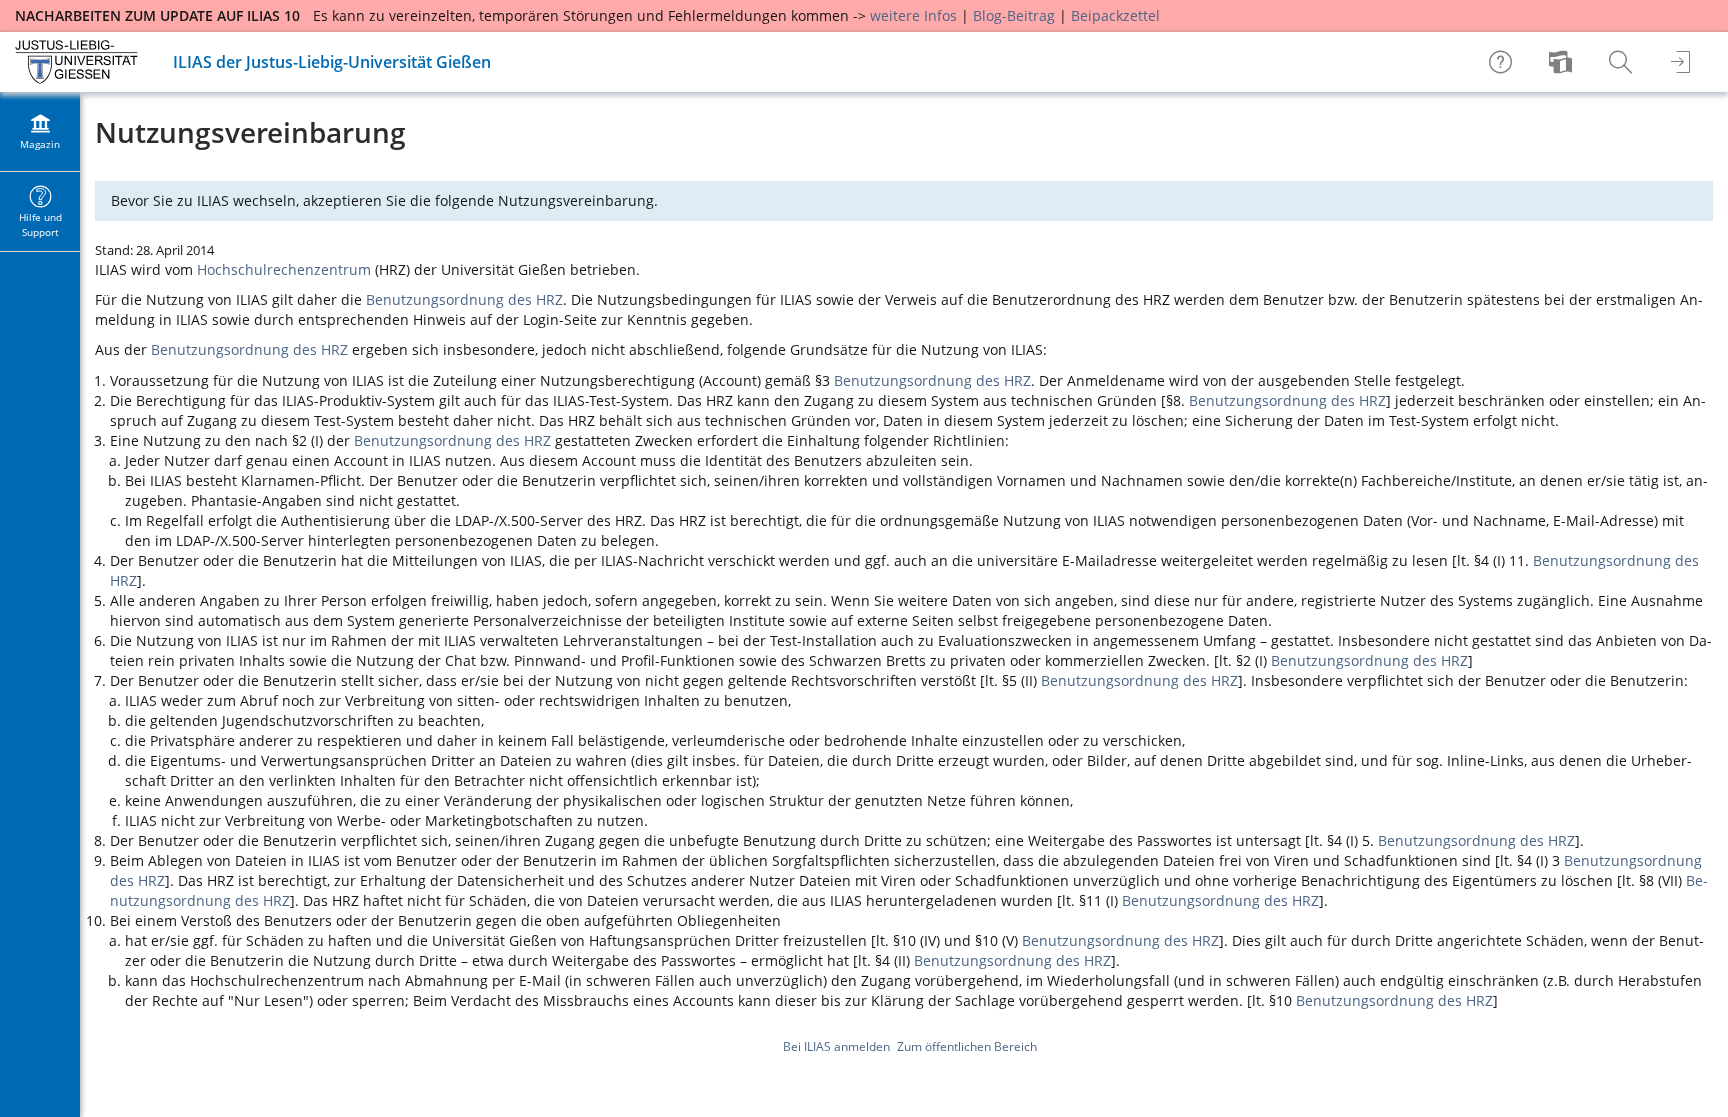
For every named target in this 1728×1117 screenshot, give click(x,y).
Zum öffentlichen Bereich (967, 1046)
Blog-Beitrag (1014, 15)
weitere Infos (913, 15)
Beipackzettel (1115, 15)
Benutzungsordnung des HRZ (464, 299)
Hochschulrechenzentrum (284, 269)
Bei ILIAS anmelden (836, 1046)
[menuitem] (1563, 62)
